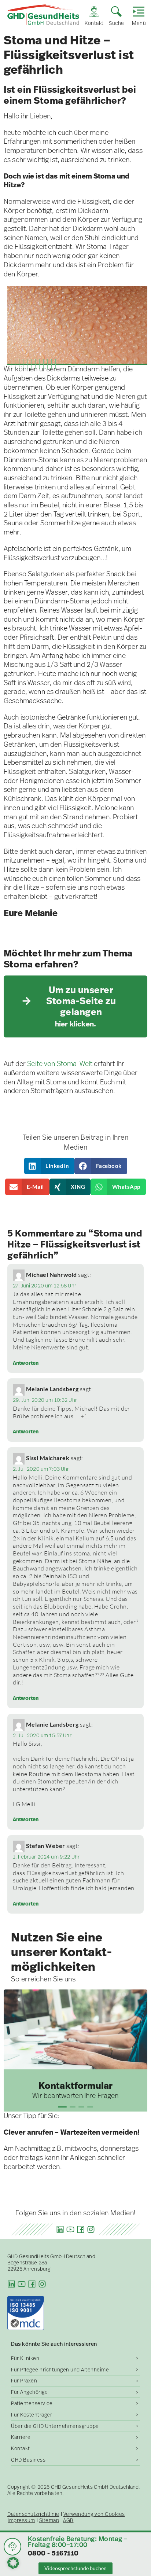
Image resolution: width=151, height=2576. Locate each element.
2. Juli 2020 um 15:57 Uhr (42, 1735)
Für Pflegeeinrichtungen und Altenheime (60, 2370)
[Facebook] (81, 2229)
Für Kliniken (25, 2358)
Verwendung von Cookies (94, 2514)
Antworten (26, 1363)
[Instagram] (91, 2229)
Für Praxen (24, 2381)
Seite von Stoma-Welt (60, 1064)
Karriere (21, 2437)
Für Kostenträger (32, 2415)
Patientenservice (32, 2403)
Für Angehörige (29, 2392)
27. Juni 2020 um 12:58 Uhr (45, 1286)
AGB (68, 2520)
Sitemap (49, 2520)
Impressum (21, 2520)
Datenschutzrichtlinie (33, 2514)
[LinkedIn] (60, 2229)
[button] (49, 1166)
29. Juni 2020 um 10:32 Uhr (45, 1400)
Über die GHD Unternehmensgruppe (55, 2426)
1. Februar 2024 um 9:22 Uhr (46, 1857)
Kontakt (21, 2448)
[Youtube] (70, 2229)
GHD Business (28, 2460)
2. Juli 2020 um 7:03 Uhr (41, 1469)
